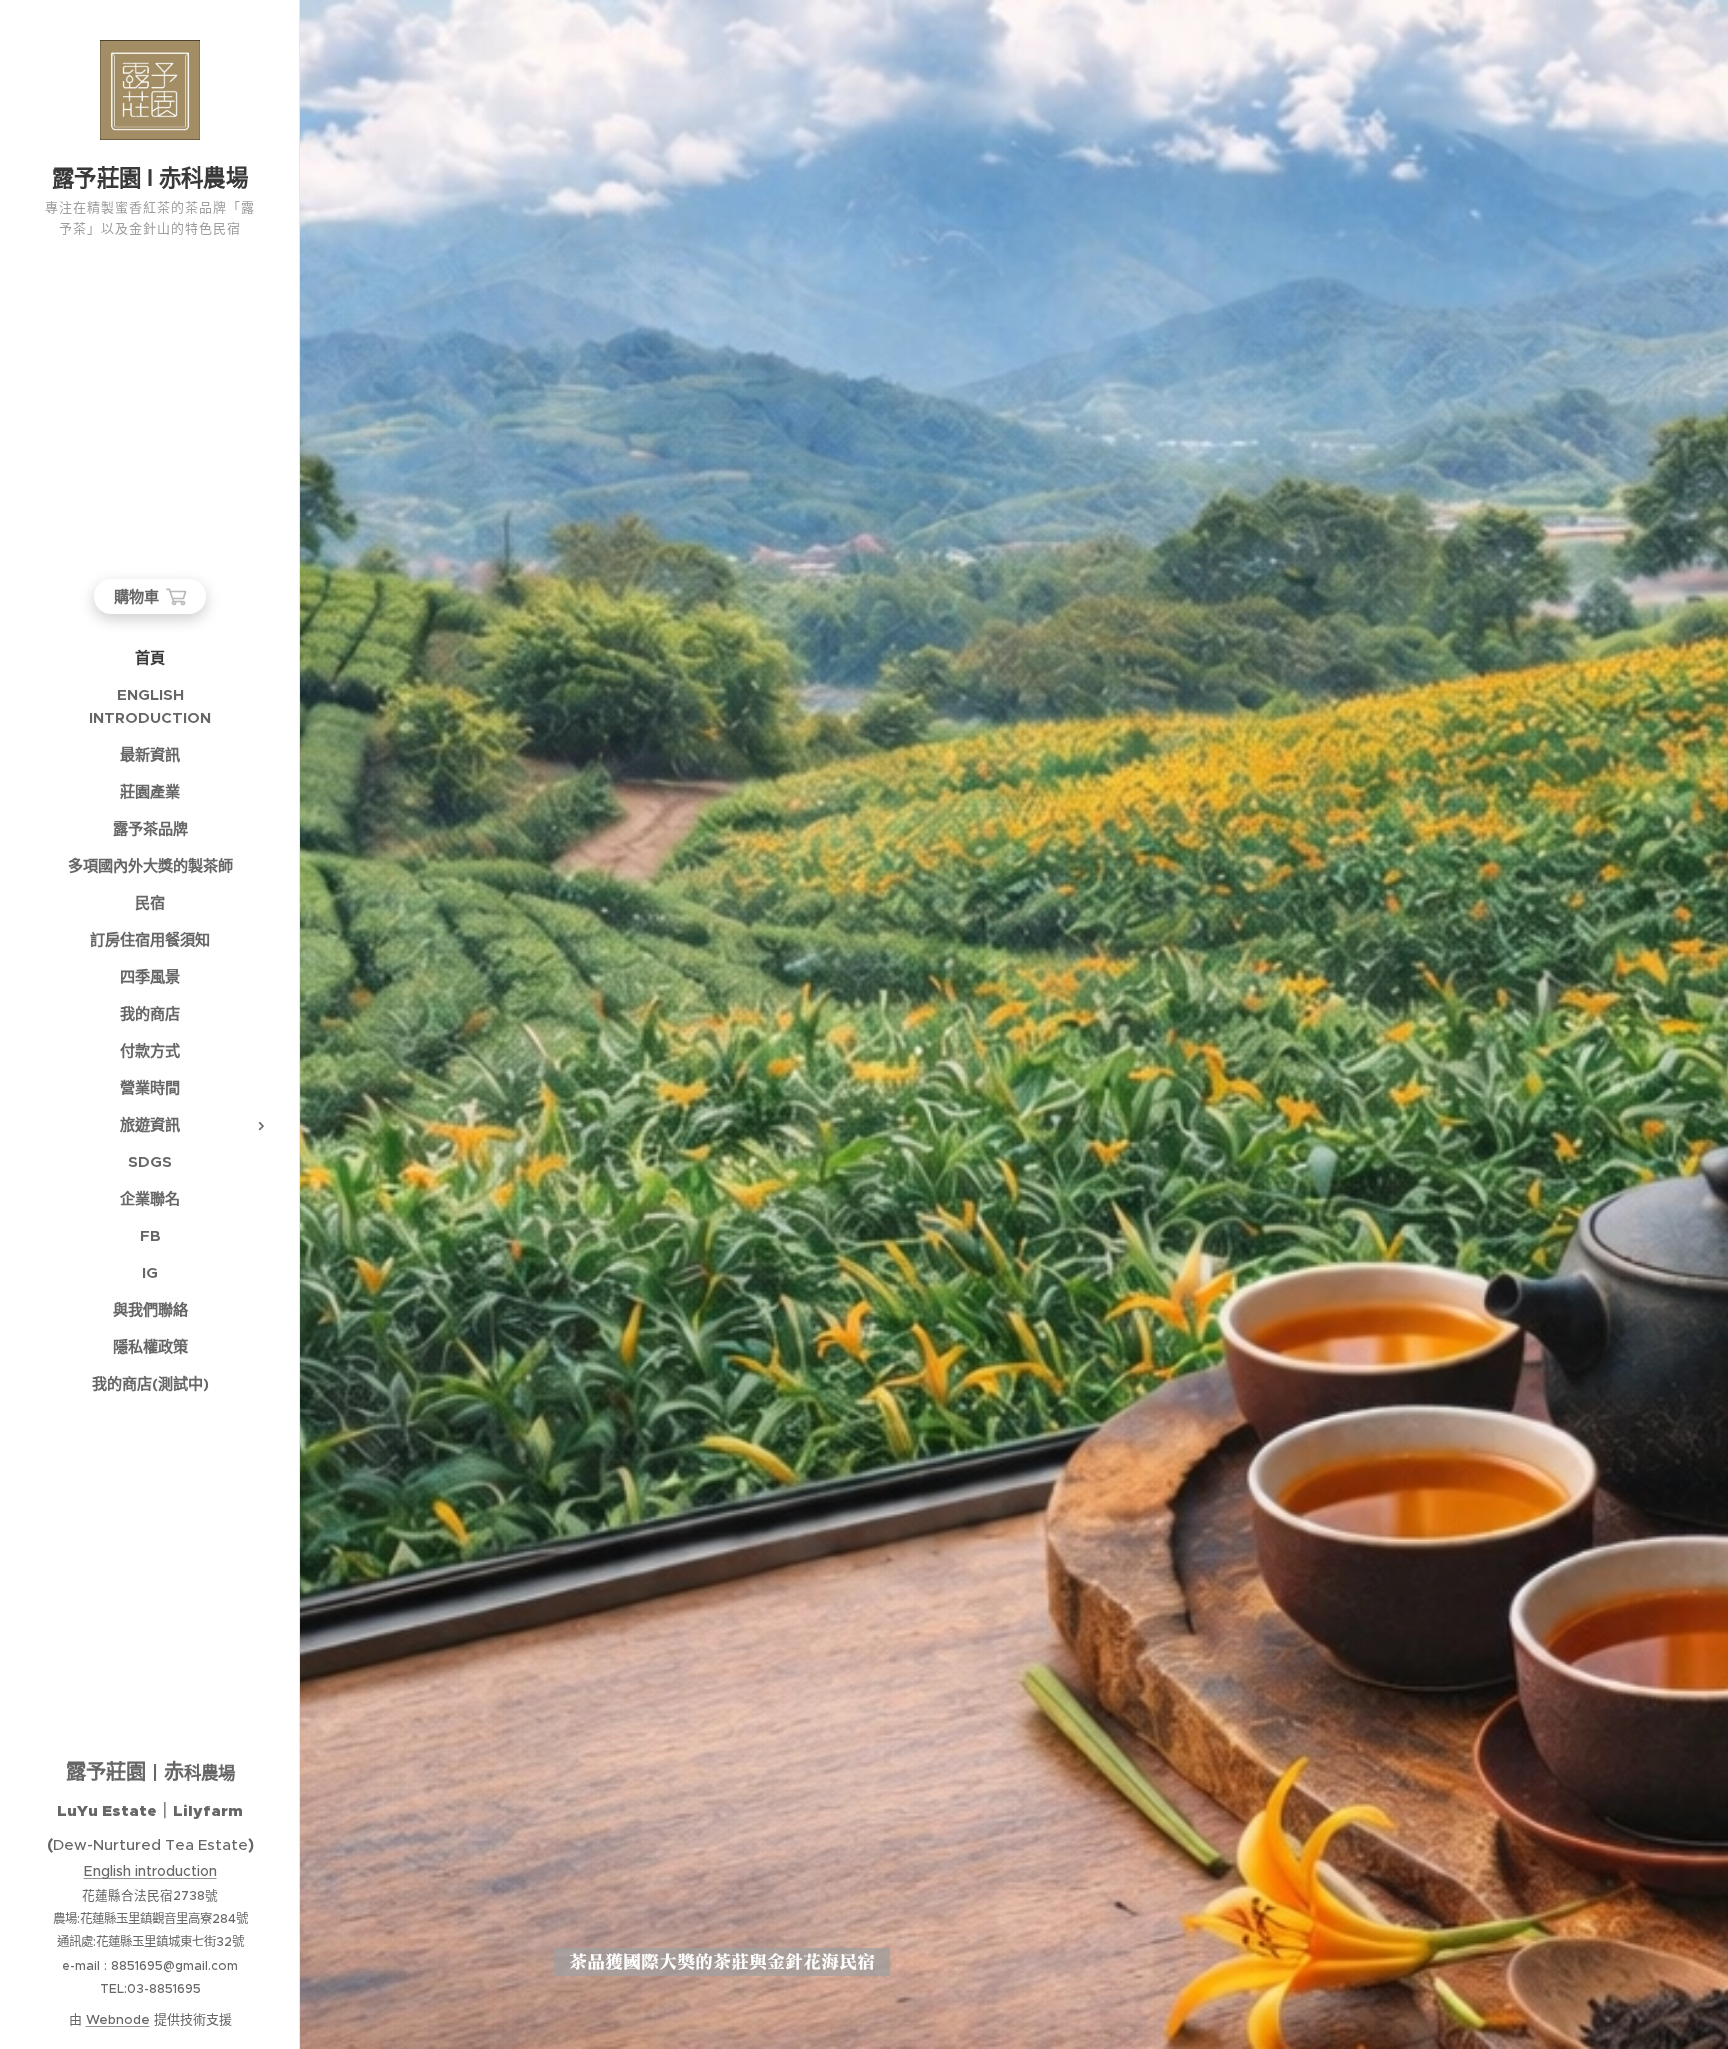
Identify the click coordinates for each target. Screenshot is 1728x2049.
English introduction (150, 1871)
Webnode (118, 2019)
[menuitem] (150, 657)
